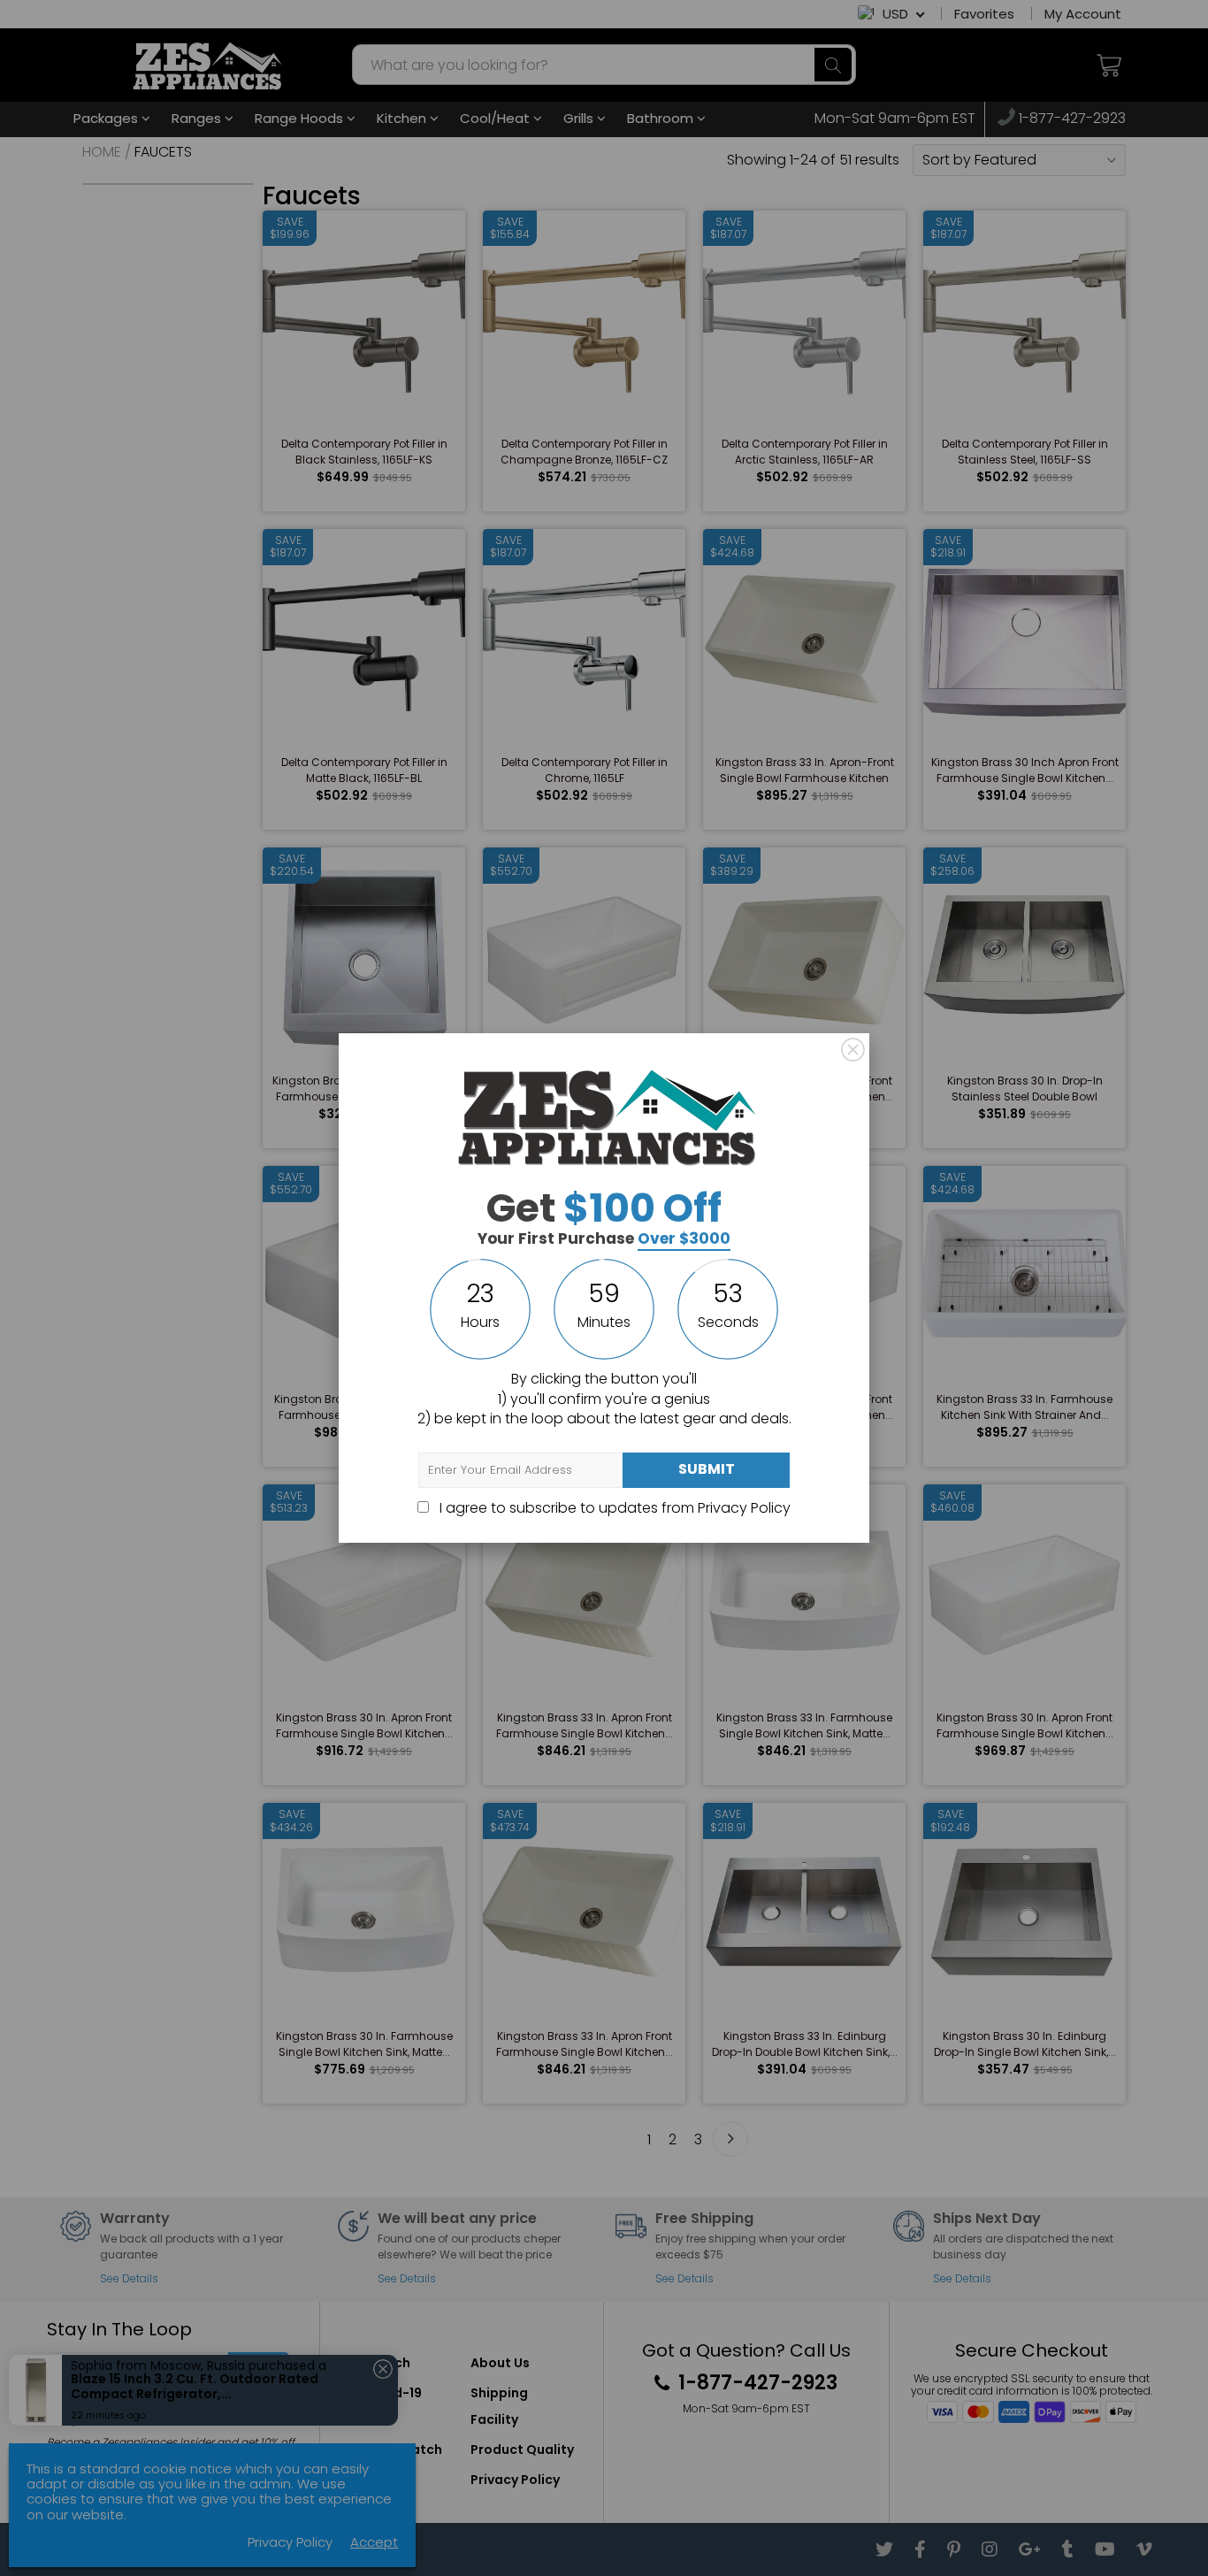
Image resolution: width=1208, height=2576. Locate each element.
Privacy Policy (744, 1508)
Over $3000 (684, 1238)
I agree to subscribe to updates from (613, 1508)
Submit (707, 1469)
